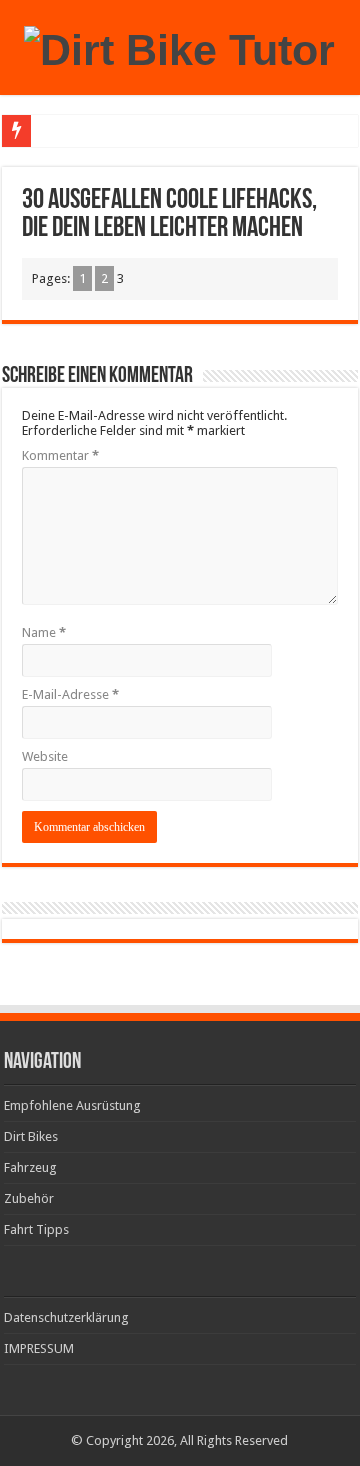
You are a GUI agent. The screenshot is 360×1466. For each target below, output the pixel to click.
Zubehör (29, 1198)
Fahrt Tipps (36, 1229)
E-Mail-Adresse (70, 694)
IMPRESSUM (39, 1348)
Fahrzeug (30, 1167)
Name (44, 632)
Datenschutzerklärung (66, 1317)
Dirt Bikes (31, 1136)
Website (45, 756)
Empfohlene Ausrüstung (72, 1105)
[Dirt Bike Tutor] (179, 47)
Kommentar (60, 455)
